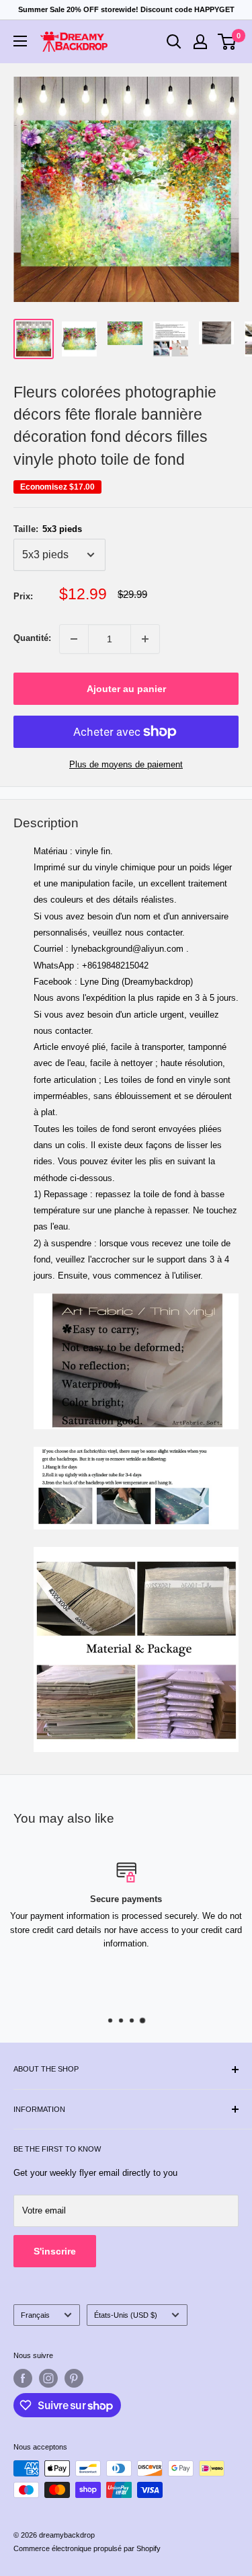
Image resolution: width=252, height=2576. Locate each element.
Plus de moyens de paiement (126, 764)
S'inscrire (55, 2251)
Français (35, 2315)
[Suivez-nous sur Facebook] (23, 2378)
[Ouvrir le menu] (20, 41)
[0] (227, 42)
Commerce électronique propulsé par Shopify (87, 2548)
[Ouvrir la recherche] (174, 42)
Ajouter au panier (126, 689)
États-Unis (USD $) (126, 2315)
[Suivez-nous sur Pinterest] (74, 2378)
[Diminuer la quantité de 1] (74, 639)
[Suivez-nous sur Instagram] (48, 2378)
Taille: (48, 529)
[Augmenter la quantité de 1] (145, 639)
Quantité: (32, 638)
